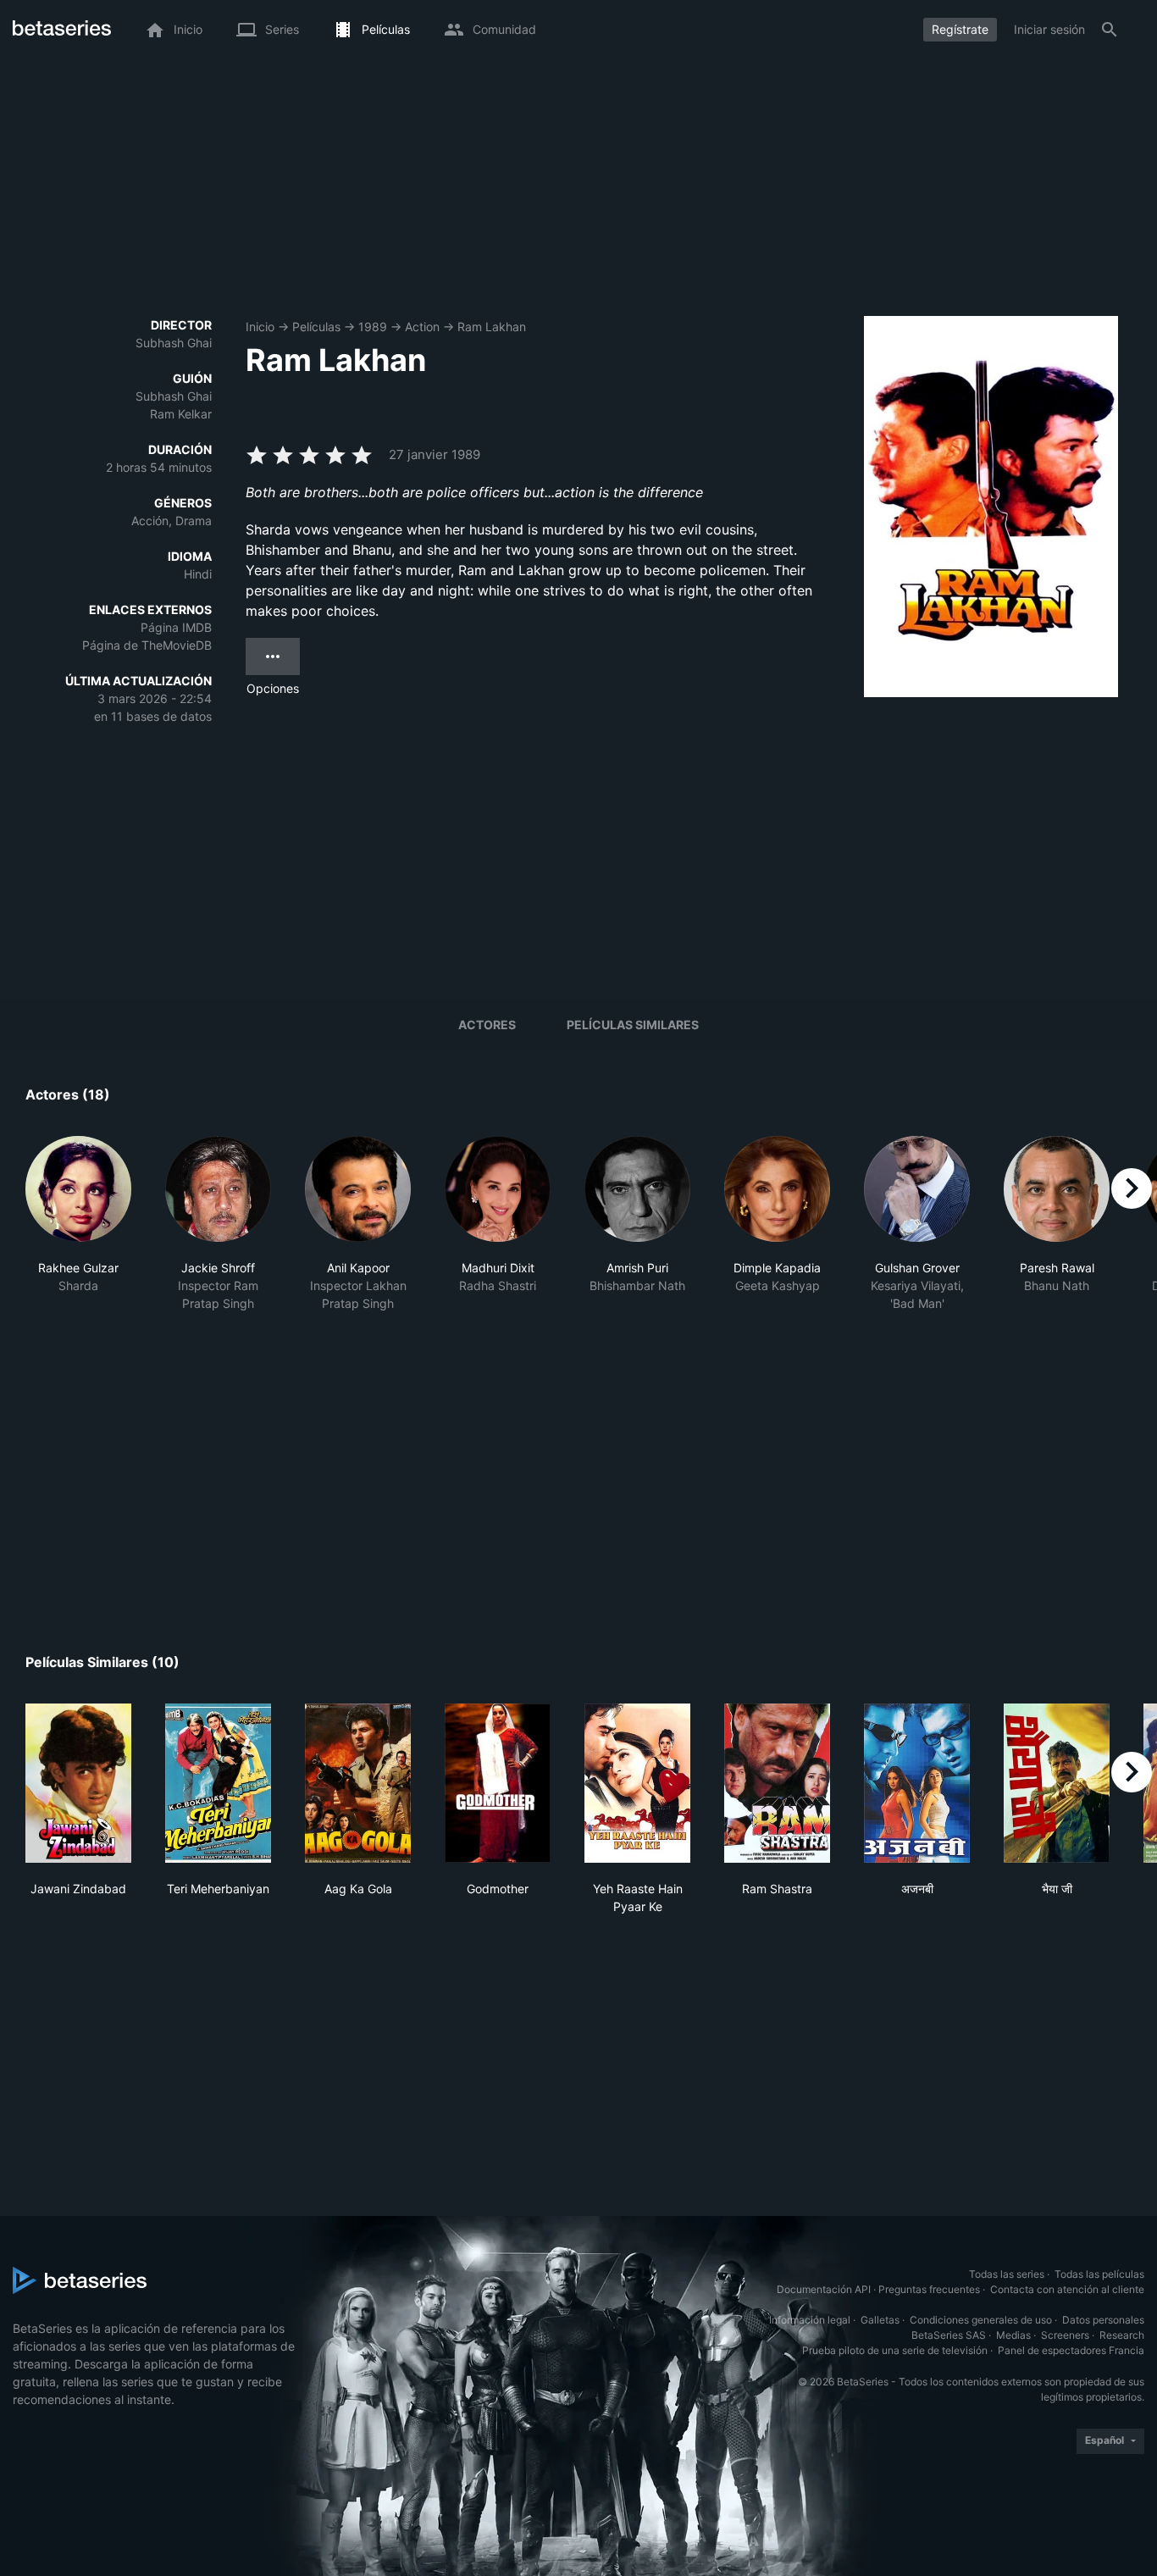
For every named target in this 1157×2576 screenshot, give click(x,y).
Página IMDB (176, 627)
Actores (487, 1025)
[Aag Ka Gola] (358, 1783)
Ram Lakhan (492, 327)
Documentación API (824, 2289)
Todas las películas (1099, 2274)
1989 (373, 327)
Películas (316, 327)
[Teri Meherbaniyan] (218, 1783)
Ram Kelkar (181, 414)
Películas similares (633, 1025)
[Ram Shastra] (777, 1783)
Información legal (810, 2320)
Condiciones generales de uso (981, 2320)
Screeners (1065, 2335)
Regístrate (960, 29)
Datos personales (1103, 2320)
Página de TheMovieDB (147, 645)
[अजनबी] (917, 1783)
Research (1122, 2335)
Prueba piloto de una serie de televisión (895, 2350)
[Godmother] (498, 1783)
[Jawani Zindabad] (78, 1783)
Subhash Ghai (174, 343)
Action (422, 327)
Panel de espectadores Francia (1071, 2350)
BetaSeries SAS (949, 2335)
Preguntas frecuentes (929, 2289)
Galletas (880, 2320)
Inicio (260, 327)
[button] (78, 1233)
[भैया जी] (1057, 1783)
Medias (1013, 2335)
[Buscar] (1110, 30)
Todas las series (1007, 2274)
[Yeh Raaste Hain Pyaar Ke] (637, 1783)
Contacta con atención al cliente (1067, 2289)
